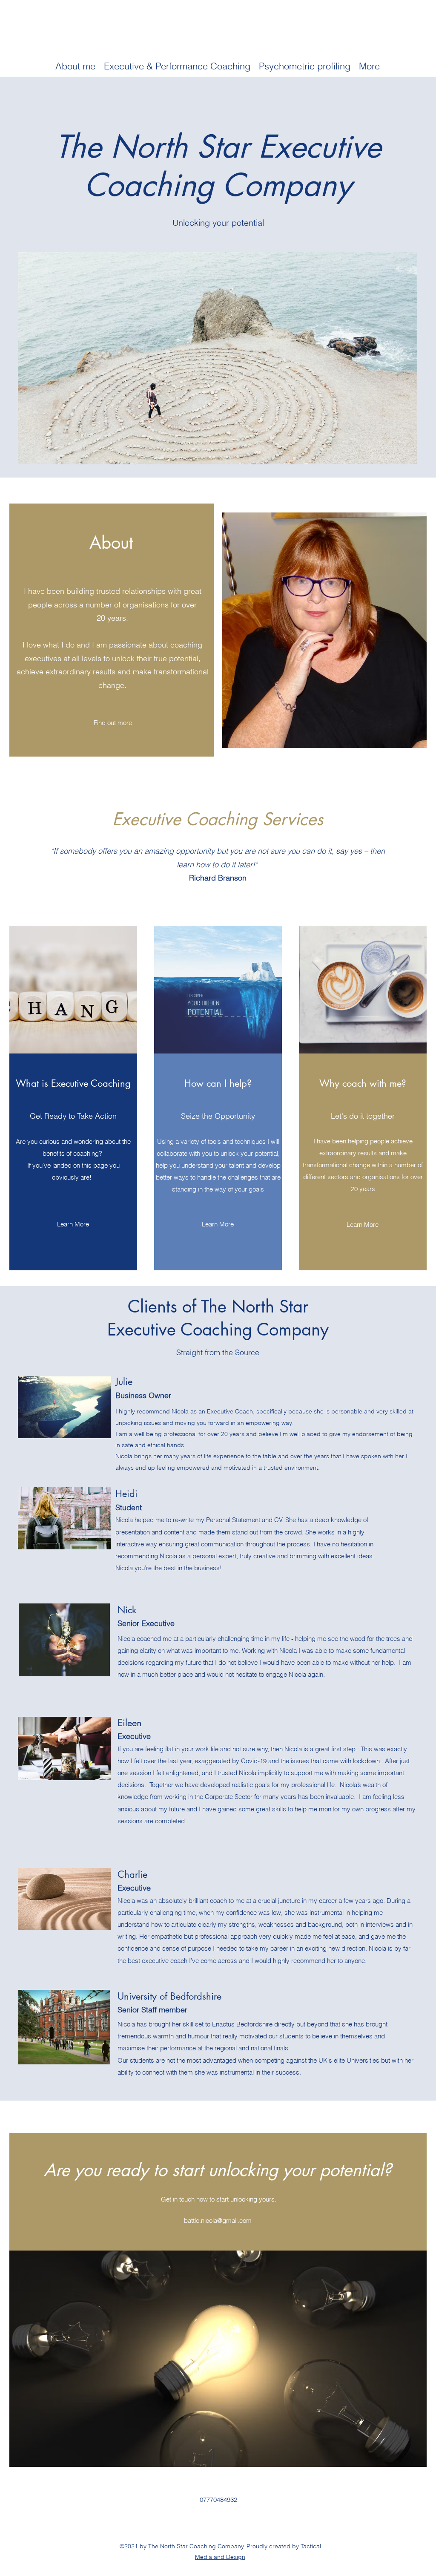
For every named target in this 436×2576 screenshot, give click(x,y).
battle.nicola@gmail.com (218, 2221)
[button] (75, 66)
